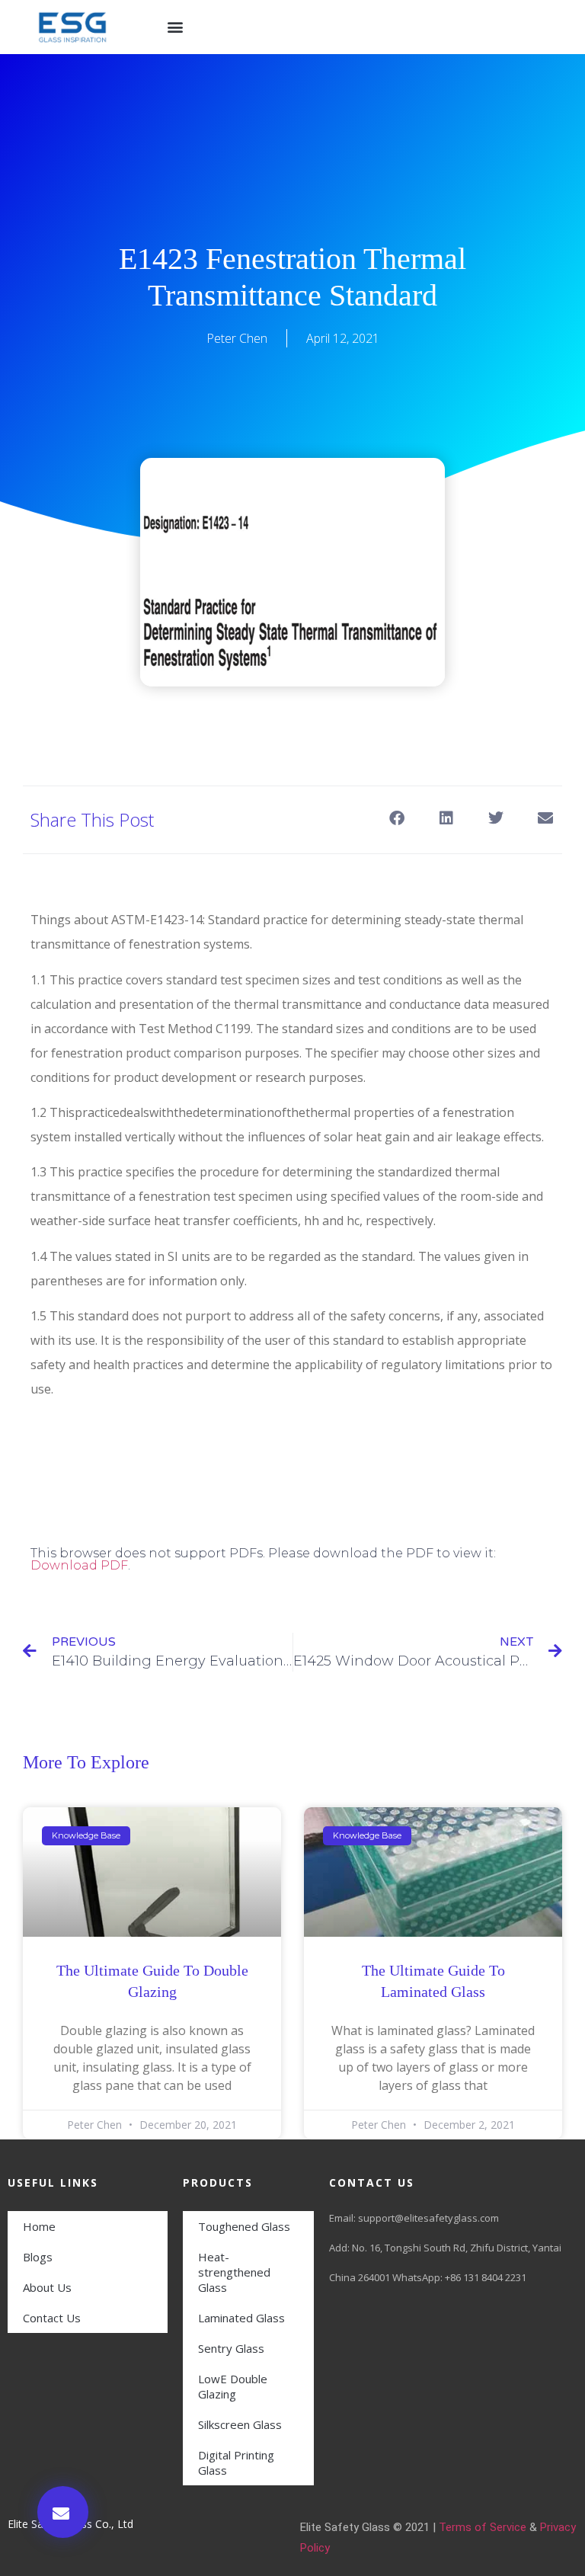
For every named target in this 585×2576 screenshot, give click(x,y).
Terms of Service (483, 2527)
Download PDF (79, 1565)
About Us (47, 2287)
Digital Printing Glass (236, 2462)
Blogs (38, 2257)
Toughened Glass (244, 2226)
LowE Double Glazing (233, 2386)
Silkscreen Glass (240, 2424)
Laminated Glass (241, 2318)
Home (39, 2226)
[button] (176, 27)
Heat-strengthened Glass (234, 2272)
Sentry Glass (231, 2348)
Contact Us (52, 2318)
